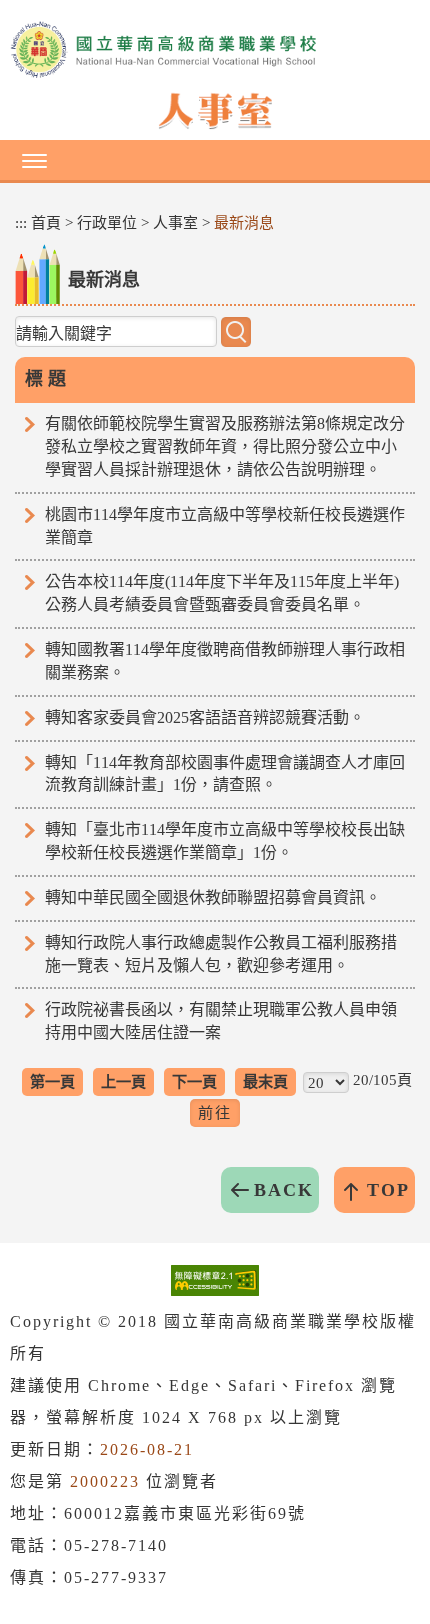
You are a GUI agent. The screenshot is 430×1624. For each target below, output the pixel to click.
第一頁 (52, 1081)
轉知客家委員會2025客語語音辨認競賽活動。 (205, 717)
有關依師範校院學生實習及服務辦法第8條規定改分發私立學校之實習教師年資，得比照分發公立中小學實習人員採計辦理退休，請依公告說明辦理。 (225, 446)
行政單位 (107, 223)
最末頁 (265, 1081)
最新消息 (244, 223)
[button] (215, 160)
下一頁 (194, 1081)
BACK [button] (284, 1190)
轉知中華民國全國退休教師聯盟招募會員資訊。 (213, 897)
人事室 (175, 223)
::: (21, 223)
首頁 (46, 223)
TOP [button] (388, 1190)
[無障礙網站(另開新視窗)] (215, 1280)
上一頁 (123, 1081)
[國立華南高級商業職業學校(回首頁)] (215, 50)
